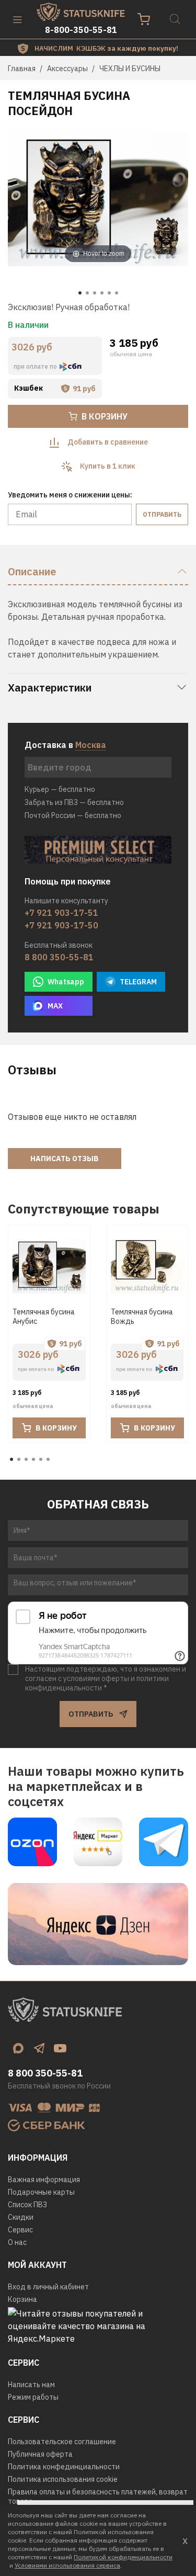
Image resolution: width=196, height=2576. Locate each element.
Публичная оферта (40, 2454)
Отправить (162, 514)
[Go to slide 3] (95, 293)
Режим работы (33, 2397)
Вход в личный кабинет (48, 2287)
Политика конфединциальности (64, 2467)
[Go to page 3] (26, 1459)
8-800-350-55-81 (81, 30)
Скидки (21, 2217)
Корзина (22, 2299)
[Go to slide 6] (117, 293)
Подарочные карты (41, 2192)
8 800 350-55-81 (59, 957)
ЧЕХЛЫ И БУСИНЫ (130, 69)
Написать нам (31, 2385)
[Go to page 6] (48, 1459)
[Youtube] (60, 2048)
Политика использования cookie (63, 2479)
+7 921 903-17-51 (61, 913)
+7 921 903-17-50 (61, 925)
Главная (22, 69)
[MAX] (18, 2048)
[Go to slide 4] (102, 293)
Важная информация (44, 2180)
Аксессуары (67, 69)
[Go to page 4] (33, 1459)
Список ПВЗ (27, 2205)
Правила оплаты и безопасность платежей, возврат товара (98, 2496)
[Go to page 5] (41, 1459)
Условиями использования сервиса (67, 2565)
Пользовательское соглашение (62, 2442)
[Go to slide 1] (80, 293)
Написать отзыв (65, 1159)
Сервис (20, 2230)
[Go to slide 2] (87, 293)
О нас (17, 2242)
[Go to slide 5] (109, 293)
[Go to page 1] (11, 1459)
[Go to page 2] (19, 1459)
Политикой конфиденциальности (123, 2557)
